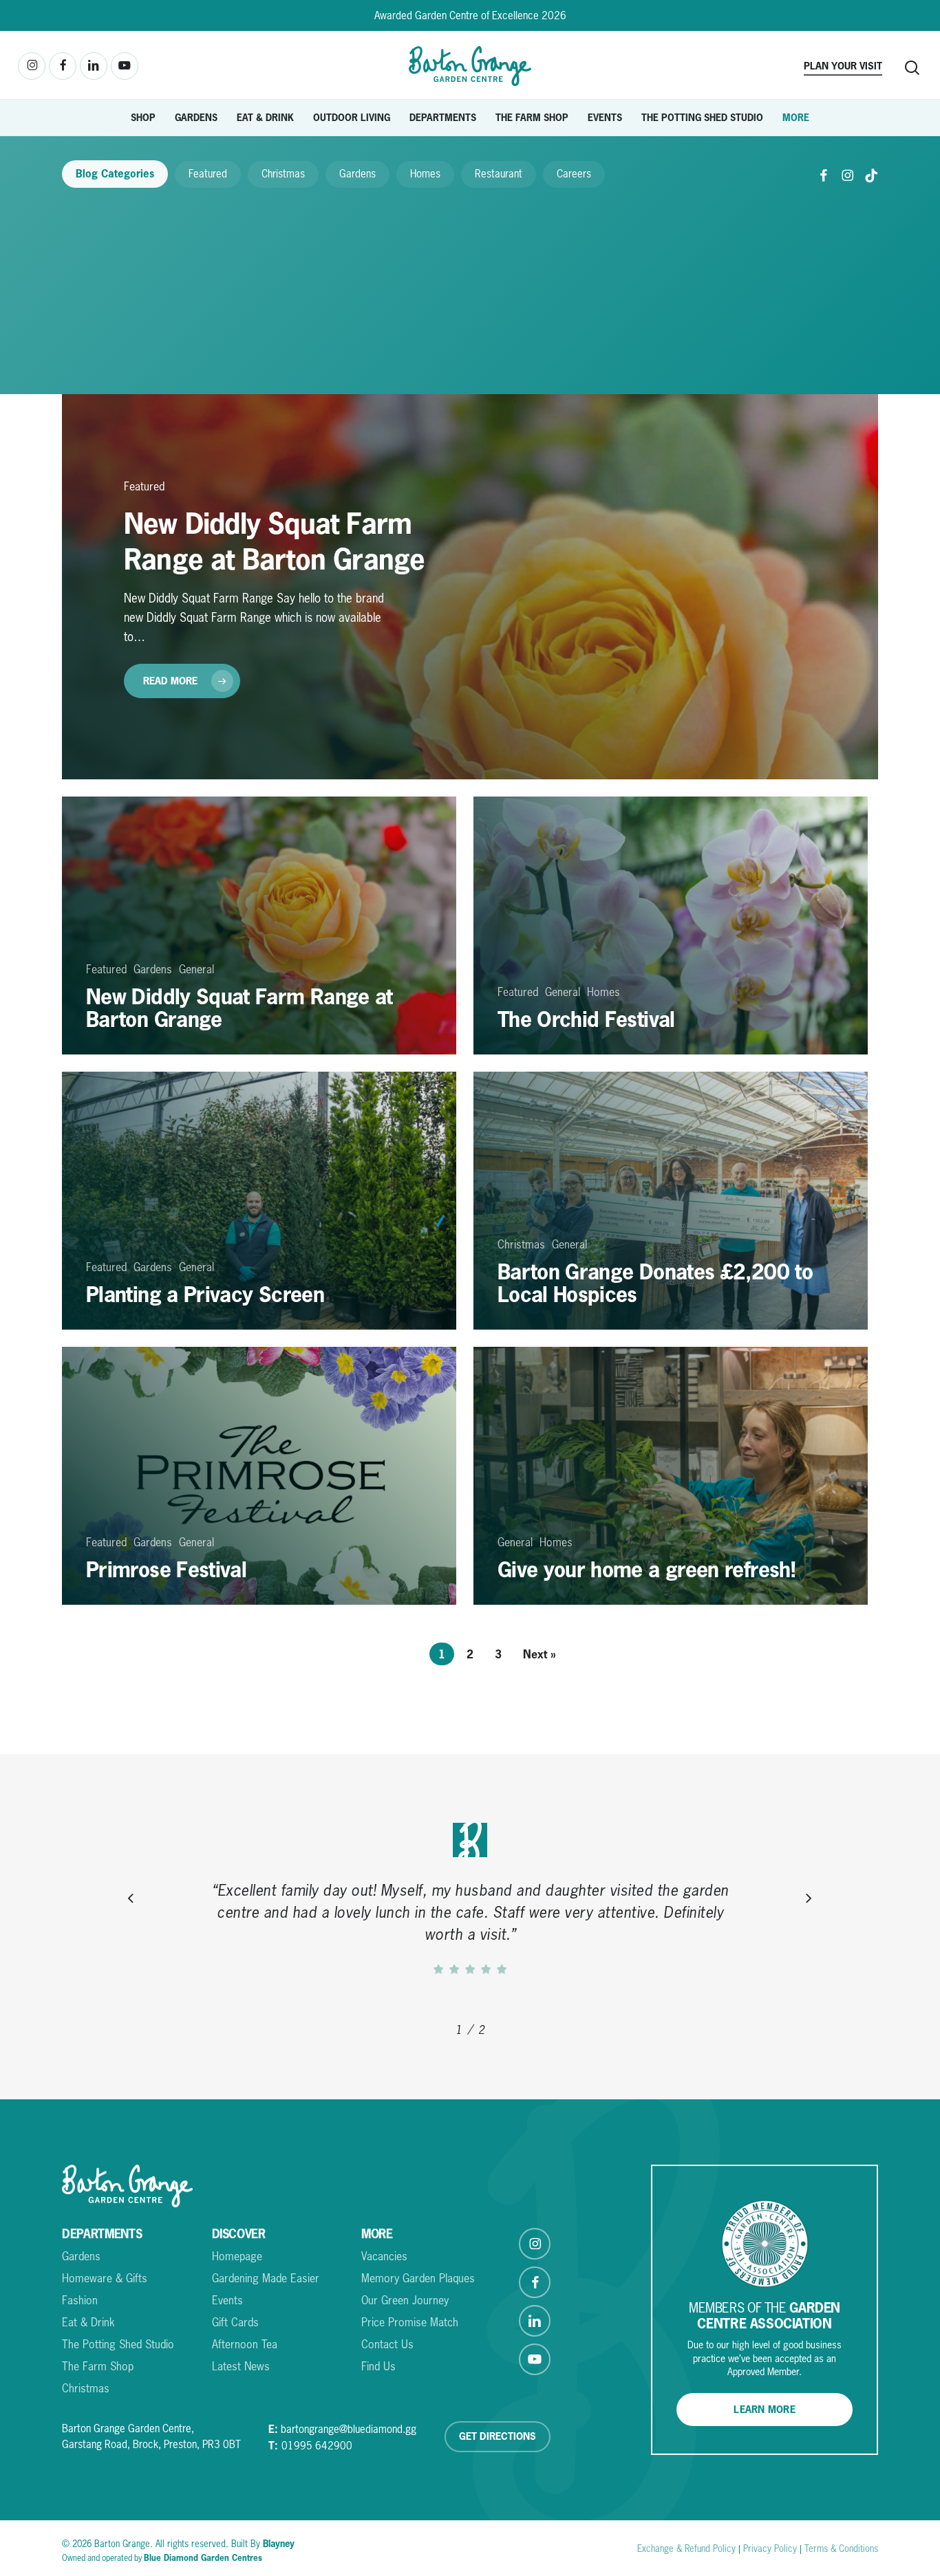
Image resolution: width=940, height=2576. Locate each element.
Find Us (378, 2366)
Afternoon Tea (245, 2344)
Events (227, 2300)
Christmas (283, 174)
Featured (208, 174)
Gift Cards (235, 2322)
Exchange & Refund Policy (686, 2548)
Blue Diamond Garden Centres (203, 2558)
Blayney (279, 2543)
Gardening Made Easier (266, 2278)
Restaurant (499, 174)
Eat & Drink (88, 2322)
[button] (765, 2410)
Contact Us (387, 2344)
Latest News (241, 2366)
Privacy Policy (770, 2548)
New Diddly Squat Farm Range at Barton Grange (274, 541)
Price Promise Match (410, 2322)
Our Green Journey (405, 2300)
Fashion (80, 2300)
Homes (425, 174)
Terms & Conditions (841, 2548)
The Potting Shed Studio (118, 2344)
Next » (540, 1654)
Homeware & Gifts (105, 2278)
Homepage (237, 2256)
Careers (574, 174)
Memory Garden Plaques (418, 2278)
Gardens (357, 174)
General (196, 969)
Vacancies (384, 2256)
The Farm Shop (98, 2366)
